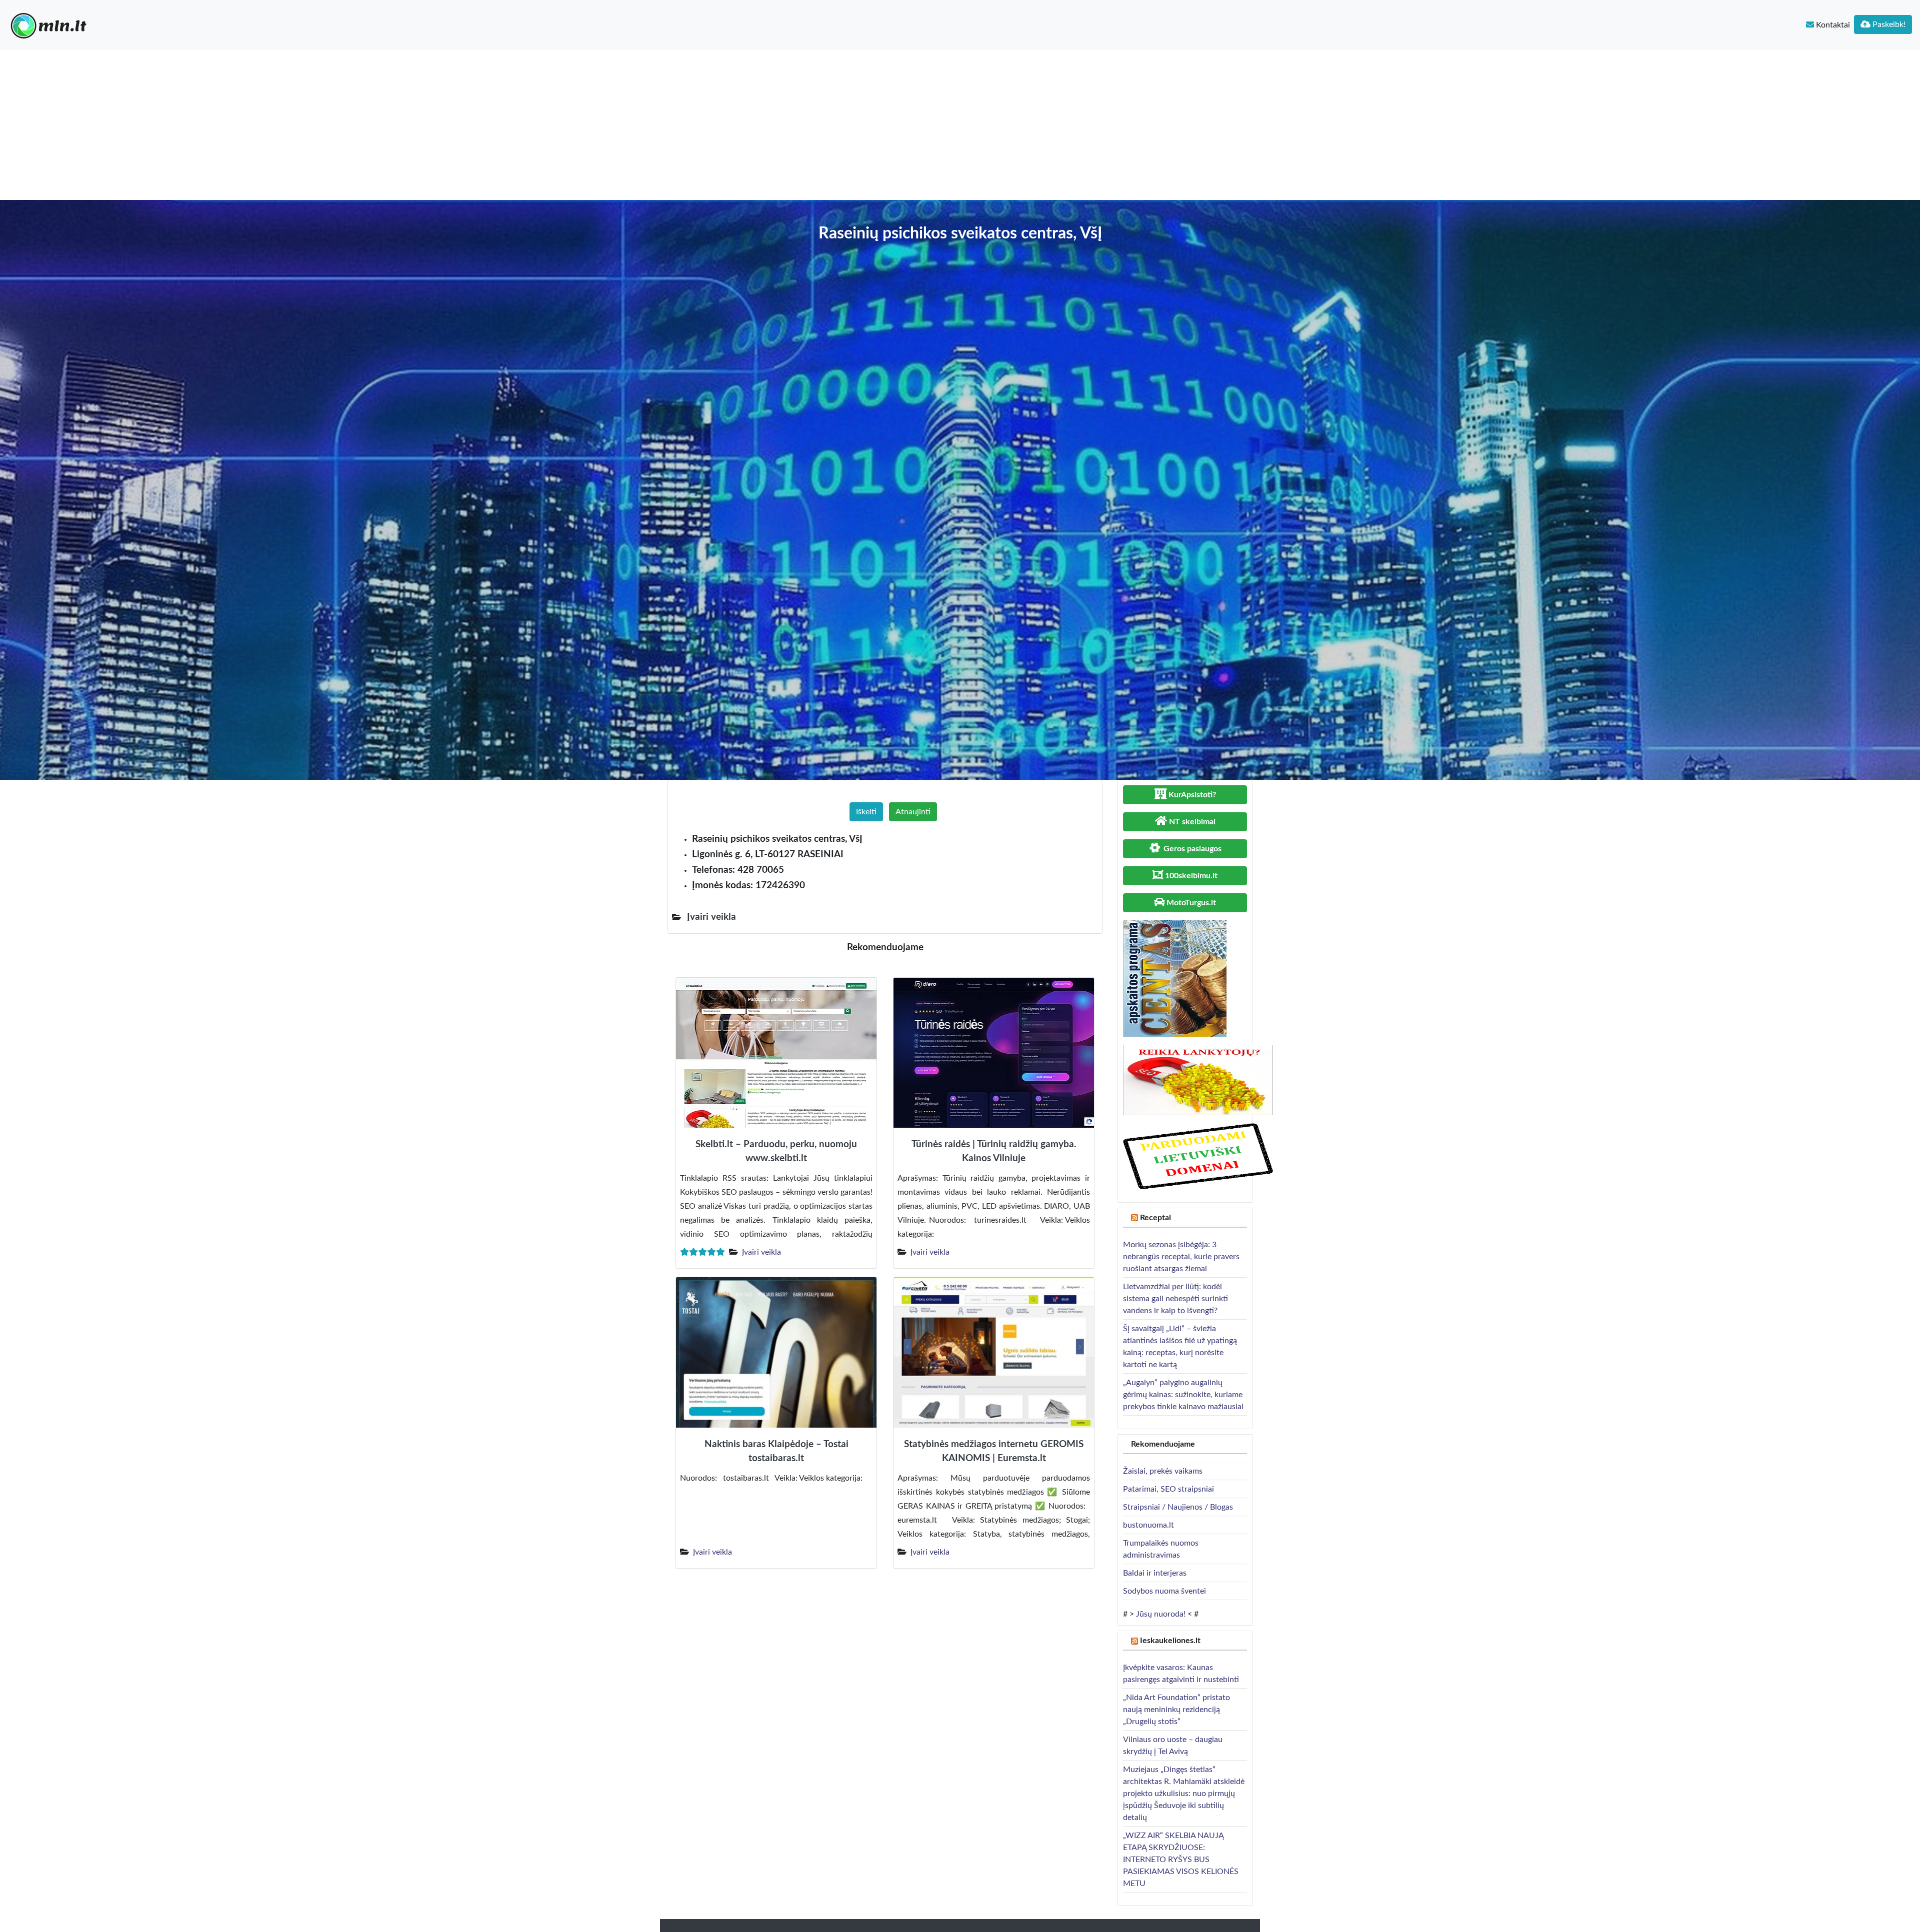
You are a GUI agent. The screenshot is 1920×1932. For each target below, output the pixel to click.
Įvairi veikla (761, 1252)
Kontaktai (1832, 25)
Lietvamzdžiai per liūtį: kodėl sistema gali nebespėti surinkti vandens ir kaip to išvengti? (1175, 1299)
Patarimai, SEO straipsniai (1168, 1489)
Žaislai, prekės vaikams (1163, 1471)
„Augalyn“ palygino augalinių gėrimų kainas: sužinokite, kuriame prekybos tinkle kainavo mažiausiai (1183, 1395)
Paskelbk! (1888, 24)
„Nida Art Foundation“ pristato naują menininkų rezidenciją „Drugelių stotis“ (1176, 1710)
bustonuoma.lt (1148, 1525)
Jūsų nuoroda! (1161, 1614)
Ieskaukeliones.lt (1170, 1641)
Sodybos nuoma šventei (1164, 1591)
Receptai (1155, 1218)
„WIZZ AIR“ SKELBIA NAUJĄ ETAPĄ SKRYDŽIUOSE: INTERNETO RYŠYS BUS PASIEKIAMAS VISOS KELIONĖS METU (1181, 1860)
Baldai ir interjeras (1155, 1573)
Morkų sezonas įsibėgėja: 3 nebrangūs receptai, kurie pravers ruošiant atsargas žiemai (1181, 1257)
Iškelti (866, 812)
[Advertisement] (960, 125)
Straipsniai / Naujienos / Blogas (1178, 1507)
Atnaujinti (913, 812)
